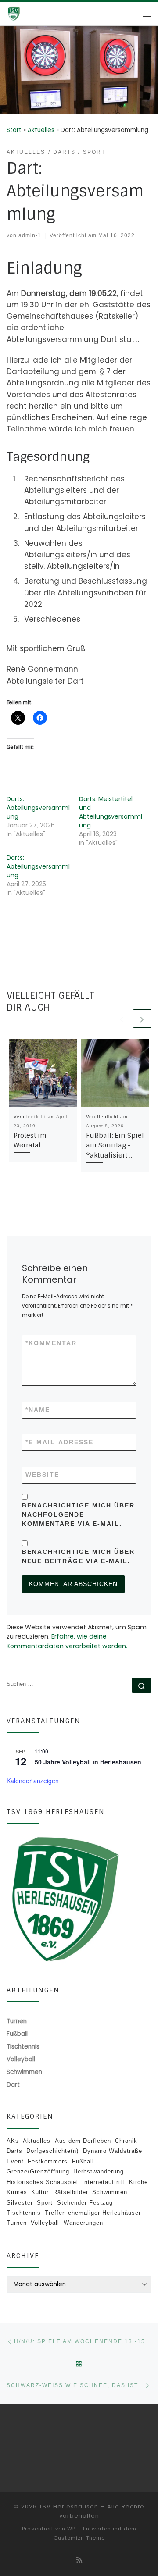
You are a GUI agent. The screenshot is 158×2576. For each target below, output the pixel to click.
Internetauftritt (103, 2182)
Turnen (17, 2223)
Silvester (20, 2203)
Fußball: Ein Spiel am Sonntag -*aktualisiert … (115, 1146)
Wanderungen (83, 2223)
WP (71, 2529)
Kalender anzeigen (33, 1781)
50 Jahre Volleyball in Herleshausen (88, 1762)
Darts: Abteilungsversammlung (38, 808)
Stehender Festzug (85, 2203)
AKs (13, 2141)
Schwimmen (110, 2192)
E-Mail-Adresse (59, 1442)
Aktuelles (41, 130)
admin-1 (30, 235)
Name (38, 1410)
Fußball (83, 2161)
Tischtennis (24, 2213)
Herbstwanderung (99, 2172)
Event (15, 2161)
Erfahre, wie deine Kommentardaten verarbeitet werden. (67, 1641)
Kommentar (51, 1343)
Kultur (40, 2192)
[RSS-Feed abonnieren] (79, 2560)
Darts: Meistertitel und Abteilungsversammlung (111, 812)
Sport (45, 2203)
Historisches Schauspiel (42, 2182)
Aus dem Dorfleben (83, 2141)
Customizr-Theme (79, 2538)
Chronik (126, 2141)
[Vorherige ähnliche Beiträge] (122, 1019)
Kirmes (17, 2192)
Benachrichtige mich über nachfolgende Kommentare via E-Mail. (78, 1514)
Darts (14, 2151)
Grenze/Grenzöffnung (38, 2172)
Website (42, 1475)
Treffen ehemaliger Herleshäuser (93, 2213)
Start (14, 130)
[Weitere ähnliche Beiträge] (142, 1019)
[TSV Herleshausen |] (26, 13)
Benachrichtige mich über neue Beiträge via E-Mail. (78, 1556)
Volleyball (45, 2223)
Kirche (138, 2182)
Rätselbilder (71, 2192)
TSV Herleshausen (69, 2507)
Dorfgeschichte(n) (52, 2151)
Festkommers (48, 2161)
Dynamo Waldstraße (113, 2151)
